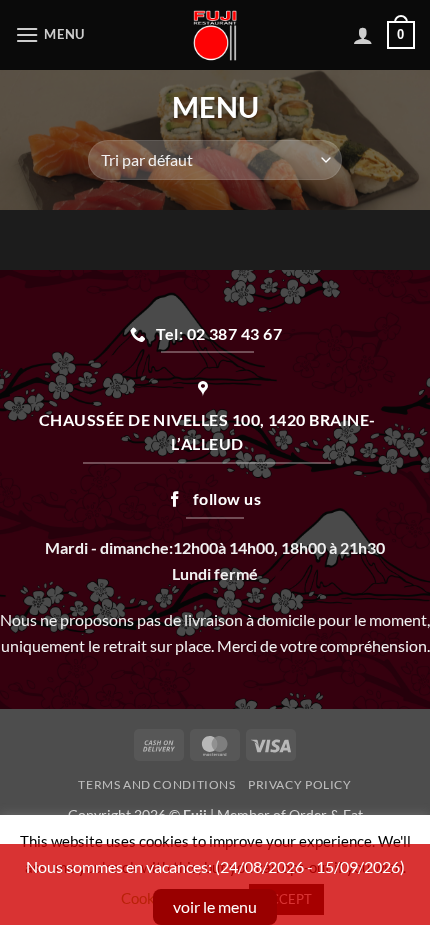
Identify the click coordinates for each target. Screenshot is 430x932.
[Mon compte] (363, 35)
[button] (52, 34)
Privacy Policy (300, 784)
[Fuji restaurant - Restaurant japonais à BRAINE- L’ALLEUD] (215, 35)
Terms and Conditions (156, 784)
